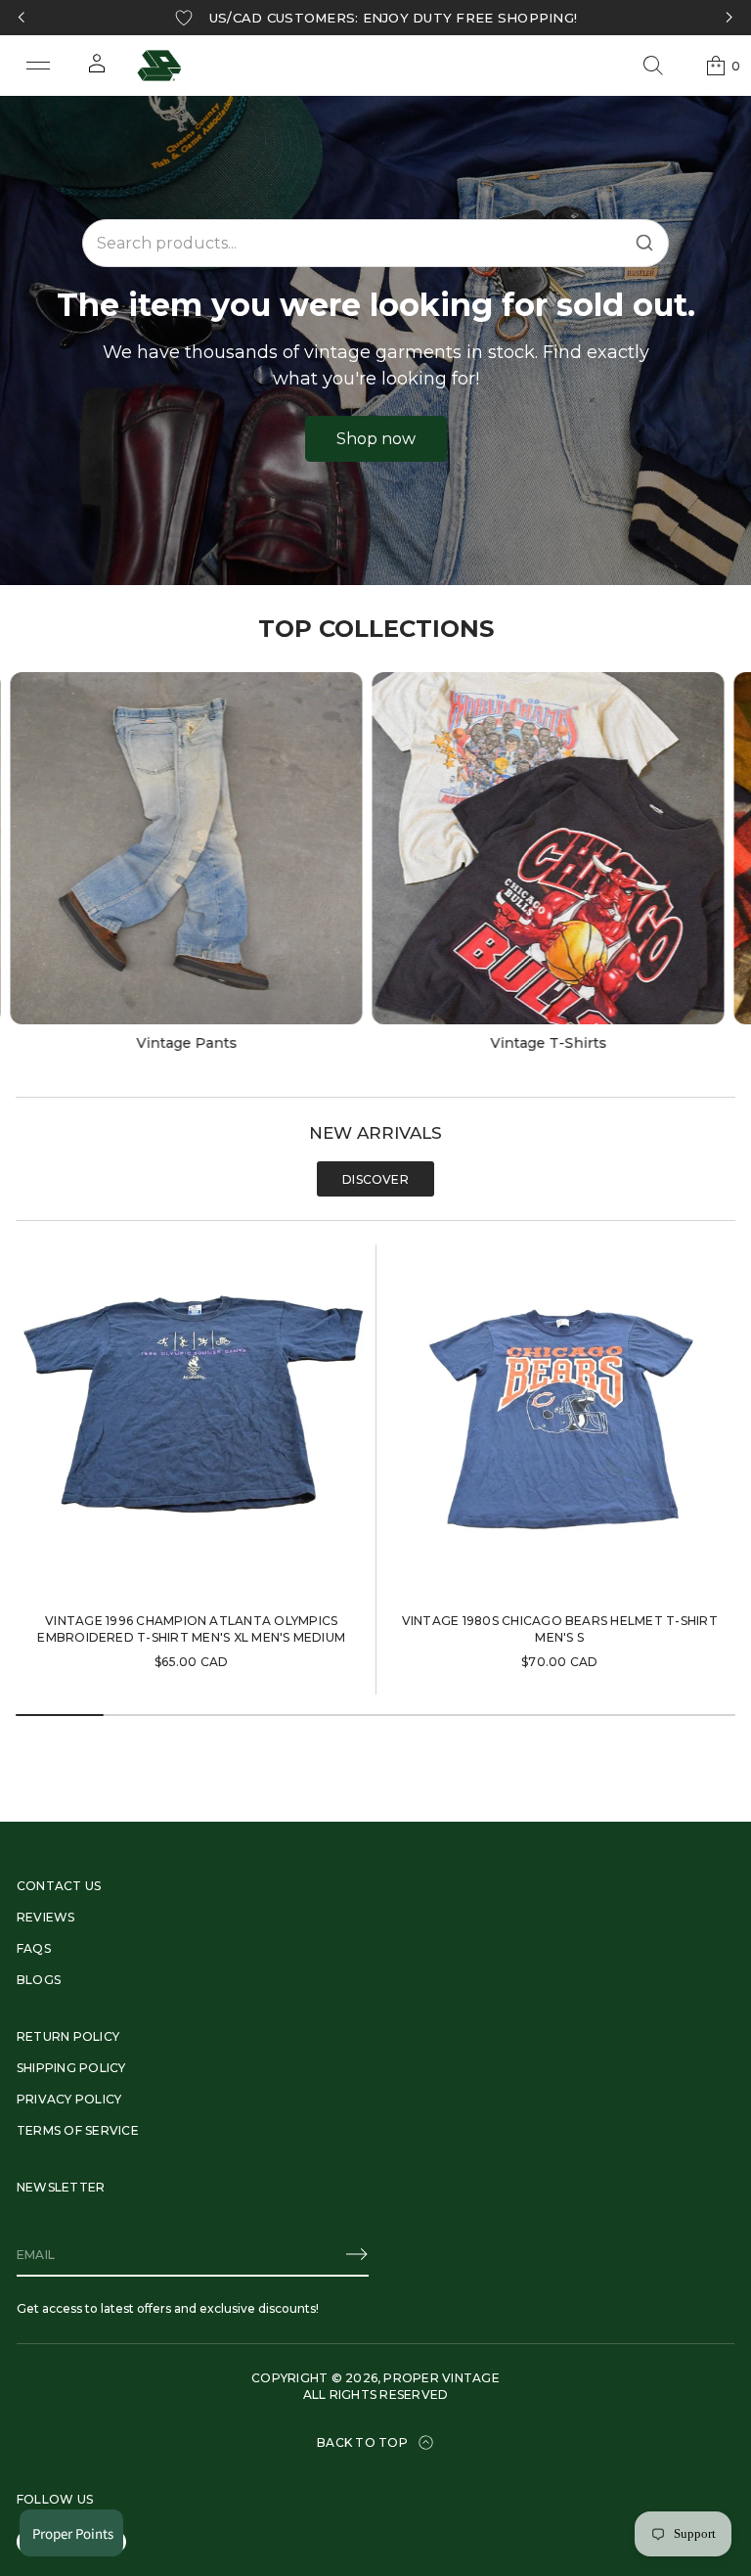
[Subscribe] (357, 2254)
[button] (653, 66)
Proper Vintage (441, 2378)
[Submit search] (644, 243)
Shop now (376, 439)
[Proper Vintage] (159, 66)
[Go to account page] (97, 70)
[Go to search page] (653, 66)
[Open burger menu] (38, 66)
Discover (375, 1179)
